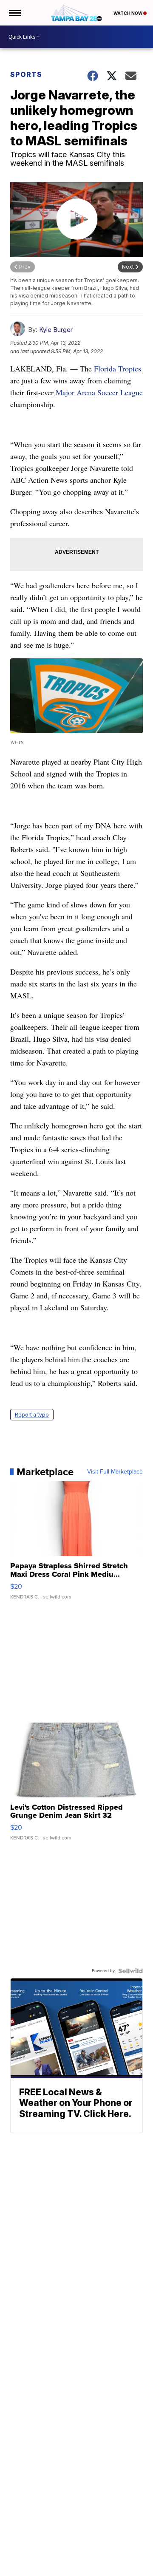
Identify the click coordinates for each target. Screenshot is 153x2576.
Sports (26, 74)
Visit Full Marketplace (115, 1472)
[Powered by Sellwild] (130, 1971)
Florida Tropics (118, 368)
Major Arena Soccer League (99, 392)
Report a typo (32, 1415)
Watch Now (128, 13)
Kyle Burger (56, 330)
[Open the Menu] (14, 13)
